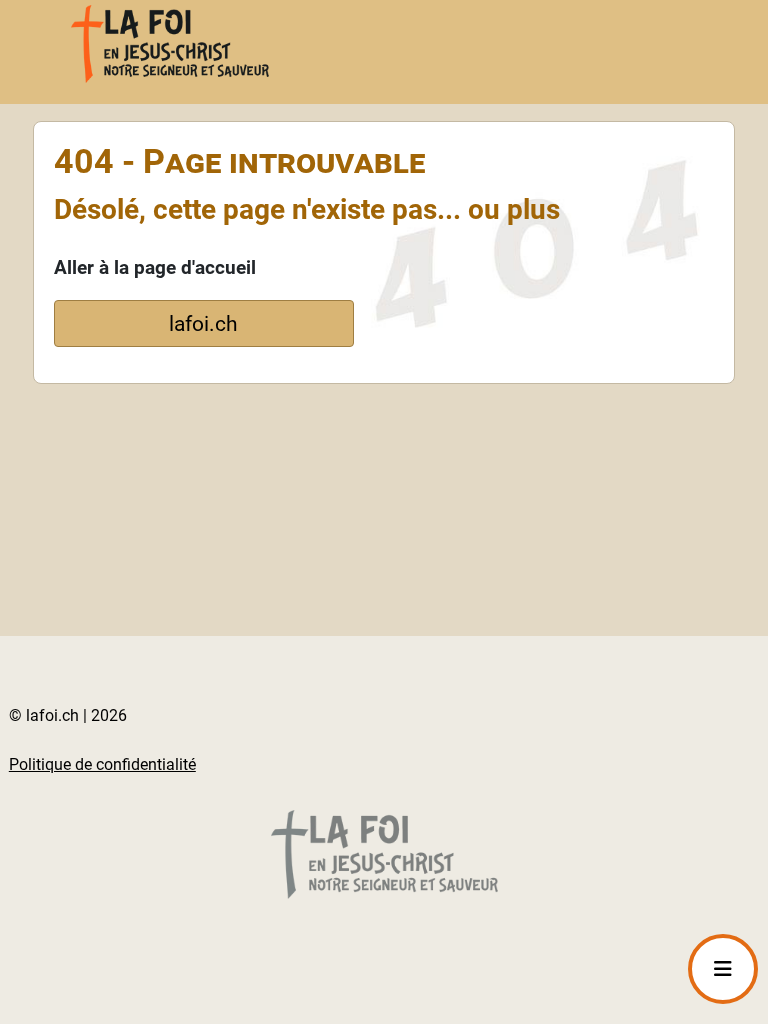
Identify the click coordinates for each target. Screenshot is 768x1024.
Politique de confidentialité (102, 764)
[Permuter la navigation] (723, 969)
